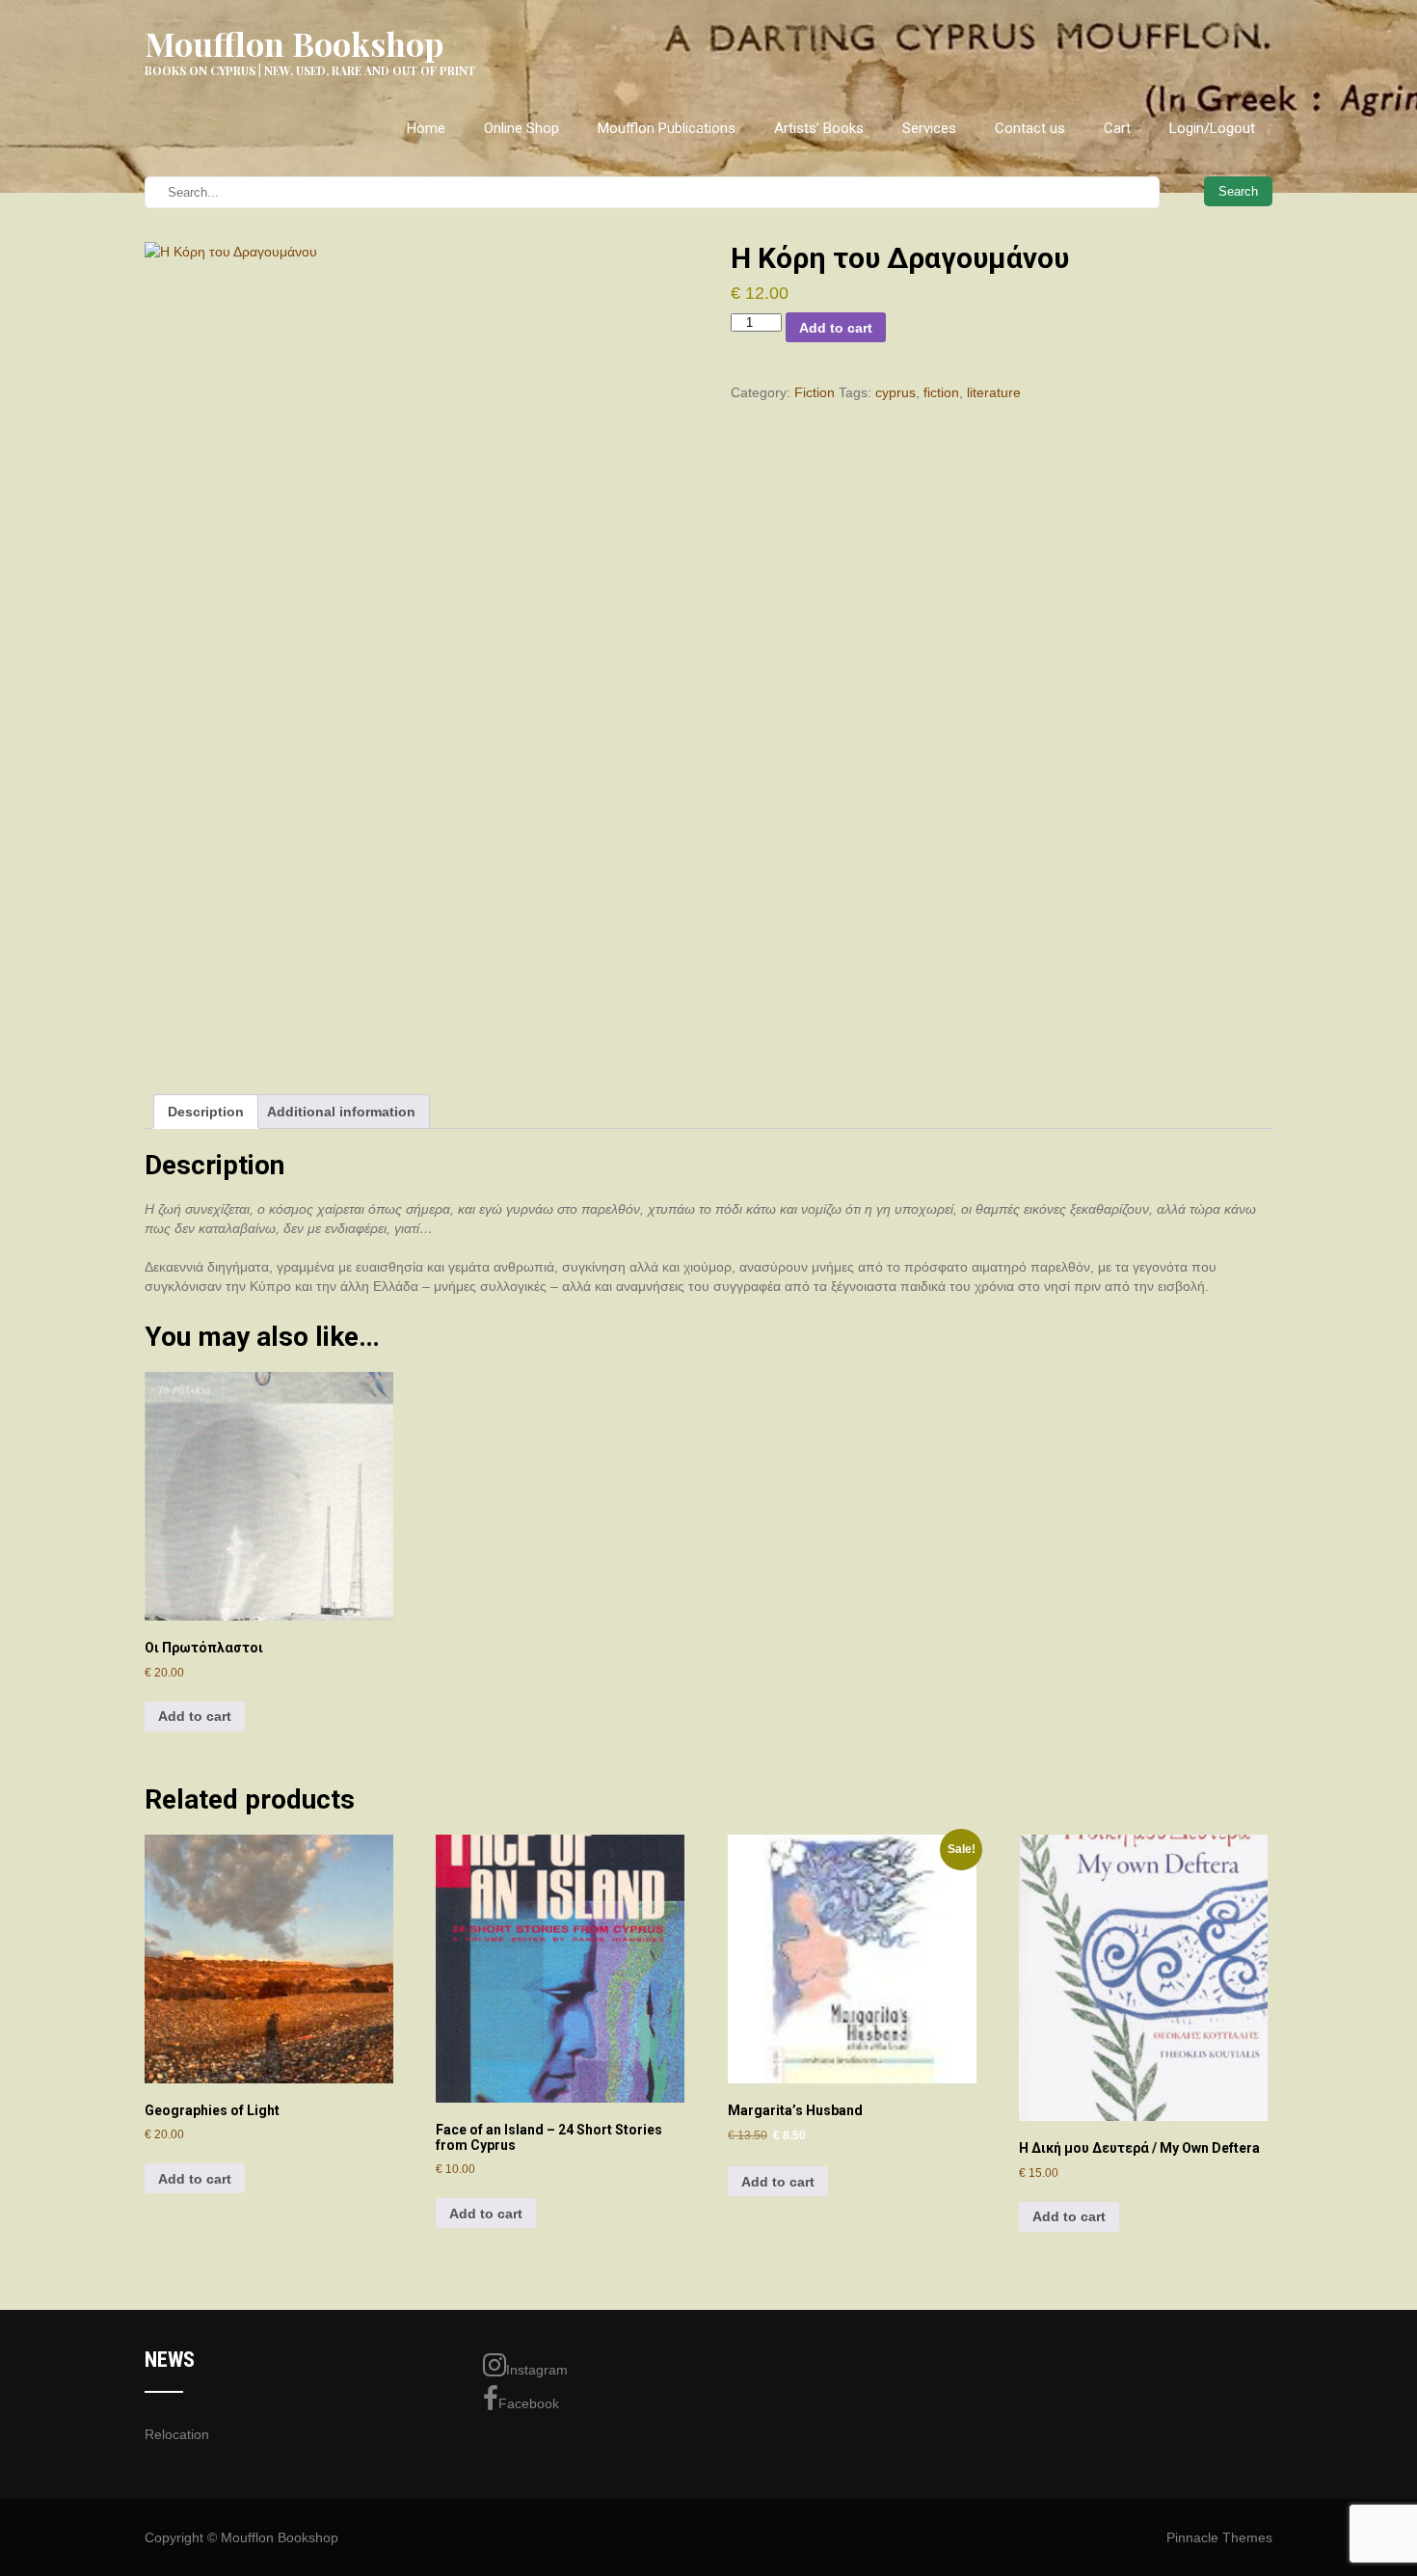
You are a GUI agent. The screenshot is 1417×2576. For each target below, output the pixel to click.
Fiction (815, 392)
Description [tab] (206, 1112)
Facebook (529, 2403)
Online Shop (521, 128)
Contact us (1030, 128)
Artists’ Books (819, 128)
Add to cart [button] (195, 1716)
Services (929, 128)
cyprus (896, 392)
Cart (1117, 128)
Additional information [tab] (341, 1112)
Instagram (537, 2370)
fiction (941, 392)
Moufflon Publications (667, 128)
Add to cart (836, 328)
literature (994, 392)
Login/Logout (1212, 128)
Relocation (177, 2434)
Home (426, 128)
